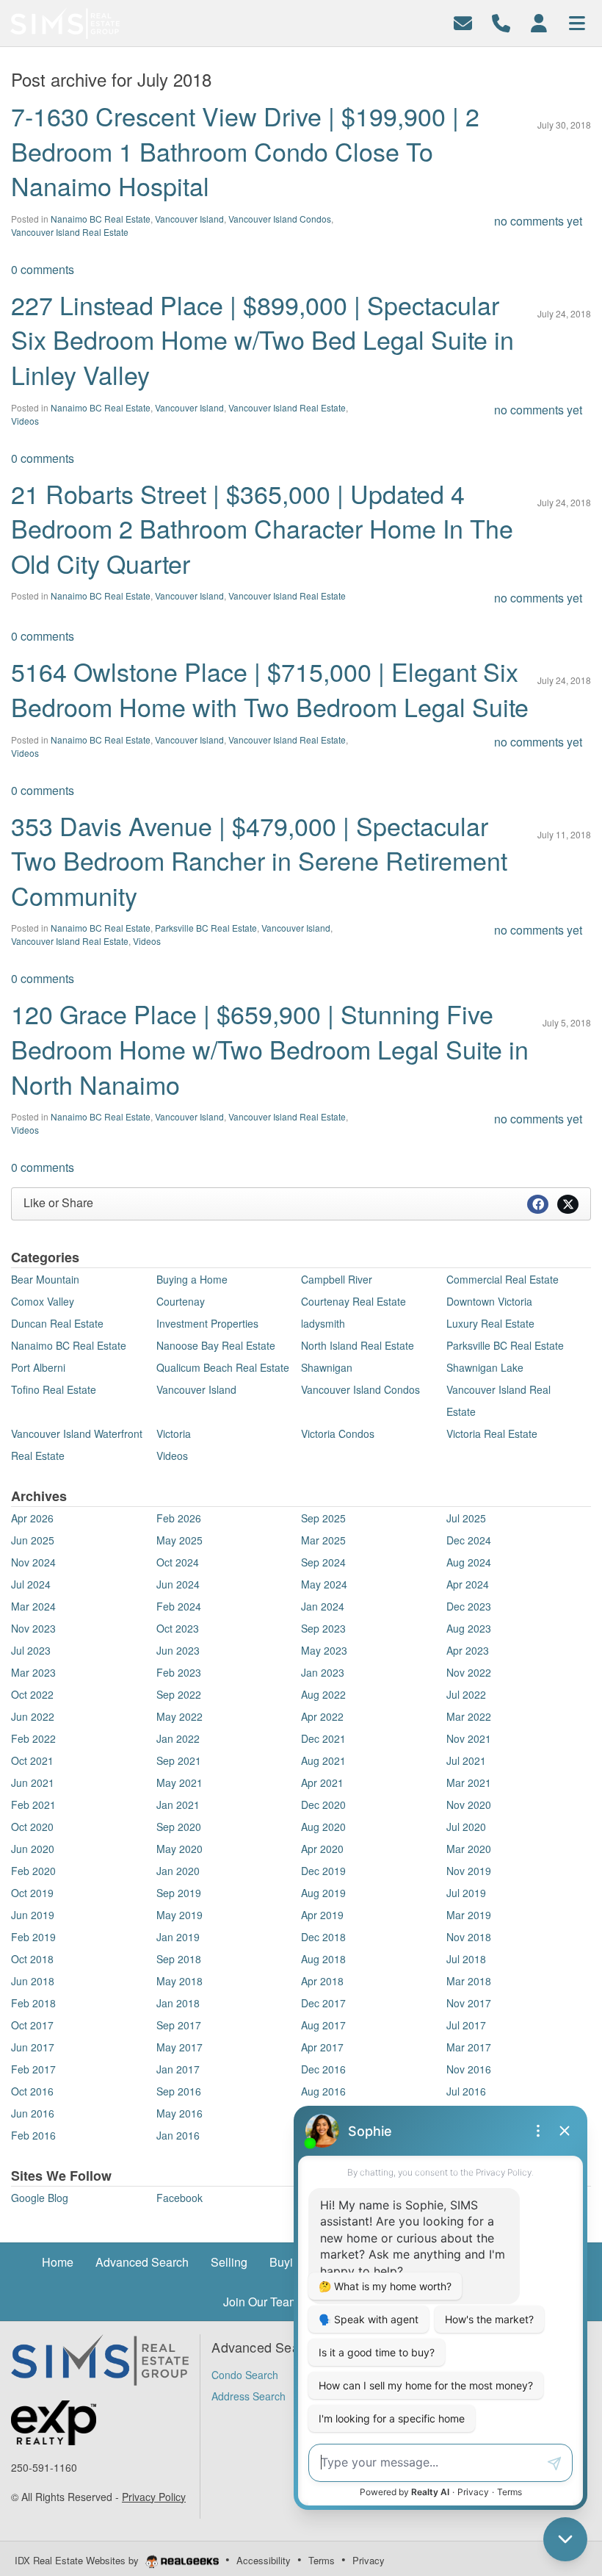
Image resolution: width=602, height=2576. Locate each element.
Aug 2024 (469, 1562)
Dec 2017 (323, 2003)
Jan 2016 (178, 2135)
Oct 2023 (178, 1628)
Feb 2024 (179, 1606)
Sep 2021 (179, 1760)
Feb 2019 (33, 1937)
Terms (322, 2560)
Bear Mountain (45, 1279)
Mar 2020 (469, 1849)
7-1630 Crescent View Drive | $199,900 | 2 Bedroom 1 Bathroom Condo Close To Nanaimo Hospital (245, 151)
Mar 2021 (469, 1782)
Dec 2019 (323, 1871)
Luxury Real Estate (490, 1323)
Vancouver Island (189, 219)
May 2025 (179, 1540)
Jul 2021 (466, 1760)
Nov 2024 (33, 1562)
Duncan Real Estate (57, 1323)
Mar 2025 (323, 1540)
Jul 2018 (466, 1959)
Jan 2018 (178, 2003)
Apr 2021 (322, 1782)
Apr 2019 (322, 1915)
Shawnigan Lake (485, 1367)
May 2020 (179, 1849)
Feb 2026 (179, 1518)
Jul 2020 (466, 1827)
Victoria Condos (338, 1433)
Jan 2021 (178, 1805)
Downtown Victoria (489, 1301)
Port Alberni (38, 1367)
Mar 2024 (33, 1606)
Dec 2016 (323, 2069)
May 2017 (179, 2047)
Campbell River (337, 1279)
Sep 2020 (179, 1827)
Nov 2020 (469, 1805)
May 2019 (179, 1915)
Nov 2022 (469, 1672)
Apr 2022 (322, 1716)
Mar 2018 (469, 1981)
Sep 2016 (179, 2091)
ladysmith (323, 1323)
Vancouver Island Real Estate (70, 232)
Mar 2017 (469, 2047)
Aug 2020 (323, 1827)
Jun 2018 (33, 1981)
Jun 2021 (33, 1782)
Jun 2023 (178, 1650)
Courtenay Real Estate (353, 1301)
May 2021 (179, 1782)
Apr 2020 (322, 1849)
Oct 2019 (32, 1893)
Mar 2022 (469, 1716)
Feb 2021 (33, 1805)
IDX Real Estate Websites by (78, 2560)
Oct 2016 (32, 2091)
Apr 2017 (322, 2047)
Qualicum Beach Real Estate (223, 1367)
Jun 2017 (33, 2047)
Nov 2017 (469, 2003)
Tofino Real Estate (54, 1389)
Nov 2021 (469, 1738)
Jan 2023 (323, 1672)
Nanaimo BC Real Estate (101, 219)
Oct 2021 (32, 1760)
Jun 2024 (178, 1584)
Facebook (179, 2198)
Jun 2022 (33, 1716)
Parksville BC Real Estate (206, 928)
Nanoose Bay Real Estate (216, 1345)
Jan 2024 (323, 1606)
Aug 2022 (323, 1694)
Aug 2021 (323, 1760)
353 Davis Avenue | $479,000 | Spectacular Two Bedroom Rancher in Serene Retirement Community (259, 860)
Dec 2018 (323, 1937)
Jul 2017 (466, 2025)
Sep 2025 (323, 1518)
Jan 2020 (178, 1871)
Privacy (369, 2560)
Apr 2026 (32, 1518)
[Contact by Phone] (501, 22)
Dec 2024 (469, 1540)
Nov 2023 (33, 1628)
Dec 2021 (323, 1738)
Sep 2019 (179, 1893)
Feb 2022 (33, 1738)
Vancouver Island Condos (280, 219)
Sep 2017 (179, 2025)
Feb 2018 (33, 2003)
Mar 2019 (469, 1915)
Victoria (174, 1433)
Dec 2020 (323, 1805)
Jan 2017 (178, 2069)
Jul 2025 (466, 1518)
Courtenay (181, 1301)
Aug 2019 (323, 1893)
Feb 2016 (33, 2135)
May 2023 (324, 1650)
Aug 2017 (323, 2025)
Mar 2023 (33, 1672)
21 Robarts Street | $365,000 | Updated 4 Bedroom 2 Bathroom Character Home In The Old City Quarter (262, 528)
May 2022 (179, 1716)
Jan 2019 (178, 1937)
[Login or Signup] (539, 22)
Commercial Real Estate (503, 1279)
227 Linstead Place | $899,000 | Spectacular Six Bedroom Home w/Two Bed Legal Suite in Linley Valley (262, 339)
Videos (25, 421)
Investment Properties (207, 1323)
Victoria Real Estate (492, 1433)
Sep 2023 (323, 1628)
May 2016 (179, 2113)
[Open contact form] (463, 22)
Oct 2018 (32, 1959)
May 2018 (179, 1981)
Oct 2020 (32, 1827)
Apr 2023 (468, 1650)
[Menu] (577, 22)
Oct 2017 (32, 2025)
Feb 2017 (33, 2069)
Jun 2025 (33, 1540)
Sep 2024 (323, 1562)
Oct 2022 (32, 1694)
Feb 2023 (179, 1672)
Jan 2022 (178, 1738)
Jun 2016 (33, 2113)
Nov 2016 (469, 2069)
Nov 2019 (469, 1871)
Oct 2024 (178, 1562)
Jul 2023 (31, 1650)
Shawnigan (327, 1367)
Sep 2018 (179, 1959)
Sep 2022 (179, 1694)
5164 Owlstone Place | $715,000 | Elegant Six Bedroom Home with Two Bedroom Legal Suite (270, 689)
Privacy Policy (154, 2497)
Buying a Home (192, 1279)
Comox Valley (43, 1301)
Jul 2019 (466, 1893)
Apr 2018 (322, 1981)
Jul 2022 (466, 1694)
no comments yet (538, 221)
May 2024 (324, 1584)
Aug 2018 (323, 1959)
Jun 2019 (33, 1915)
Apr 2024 (468, 1584)
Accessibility (264, 2560)
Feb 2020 (33, 1871)
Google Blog (40, 2198)
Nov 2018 (469, 1937)
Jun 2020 (33, 1849)
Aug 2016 (323, 2091)
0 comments (43, 269)
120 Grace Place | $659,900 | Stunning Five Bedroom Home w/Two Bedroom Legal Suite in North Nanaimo (270, 1048)
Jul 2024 (31, 1584)
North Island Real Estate (358, 1345)
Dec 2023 (469, 1606)
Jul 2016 (466, 2091)
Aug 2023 (469, 1628)
